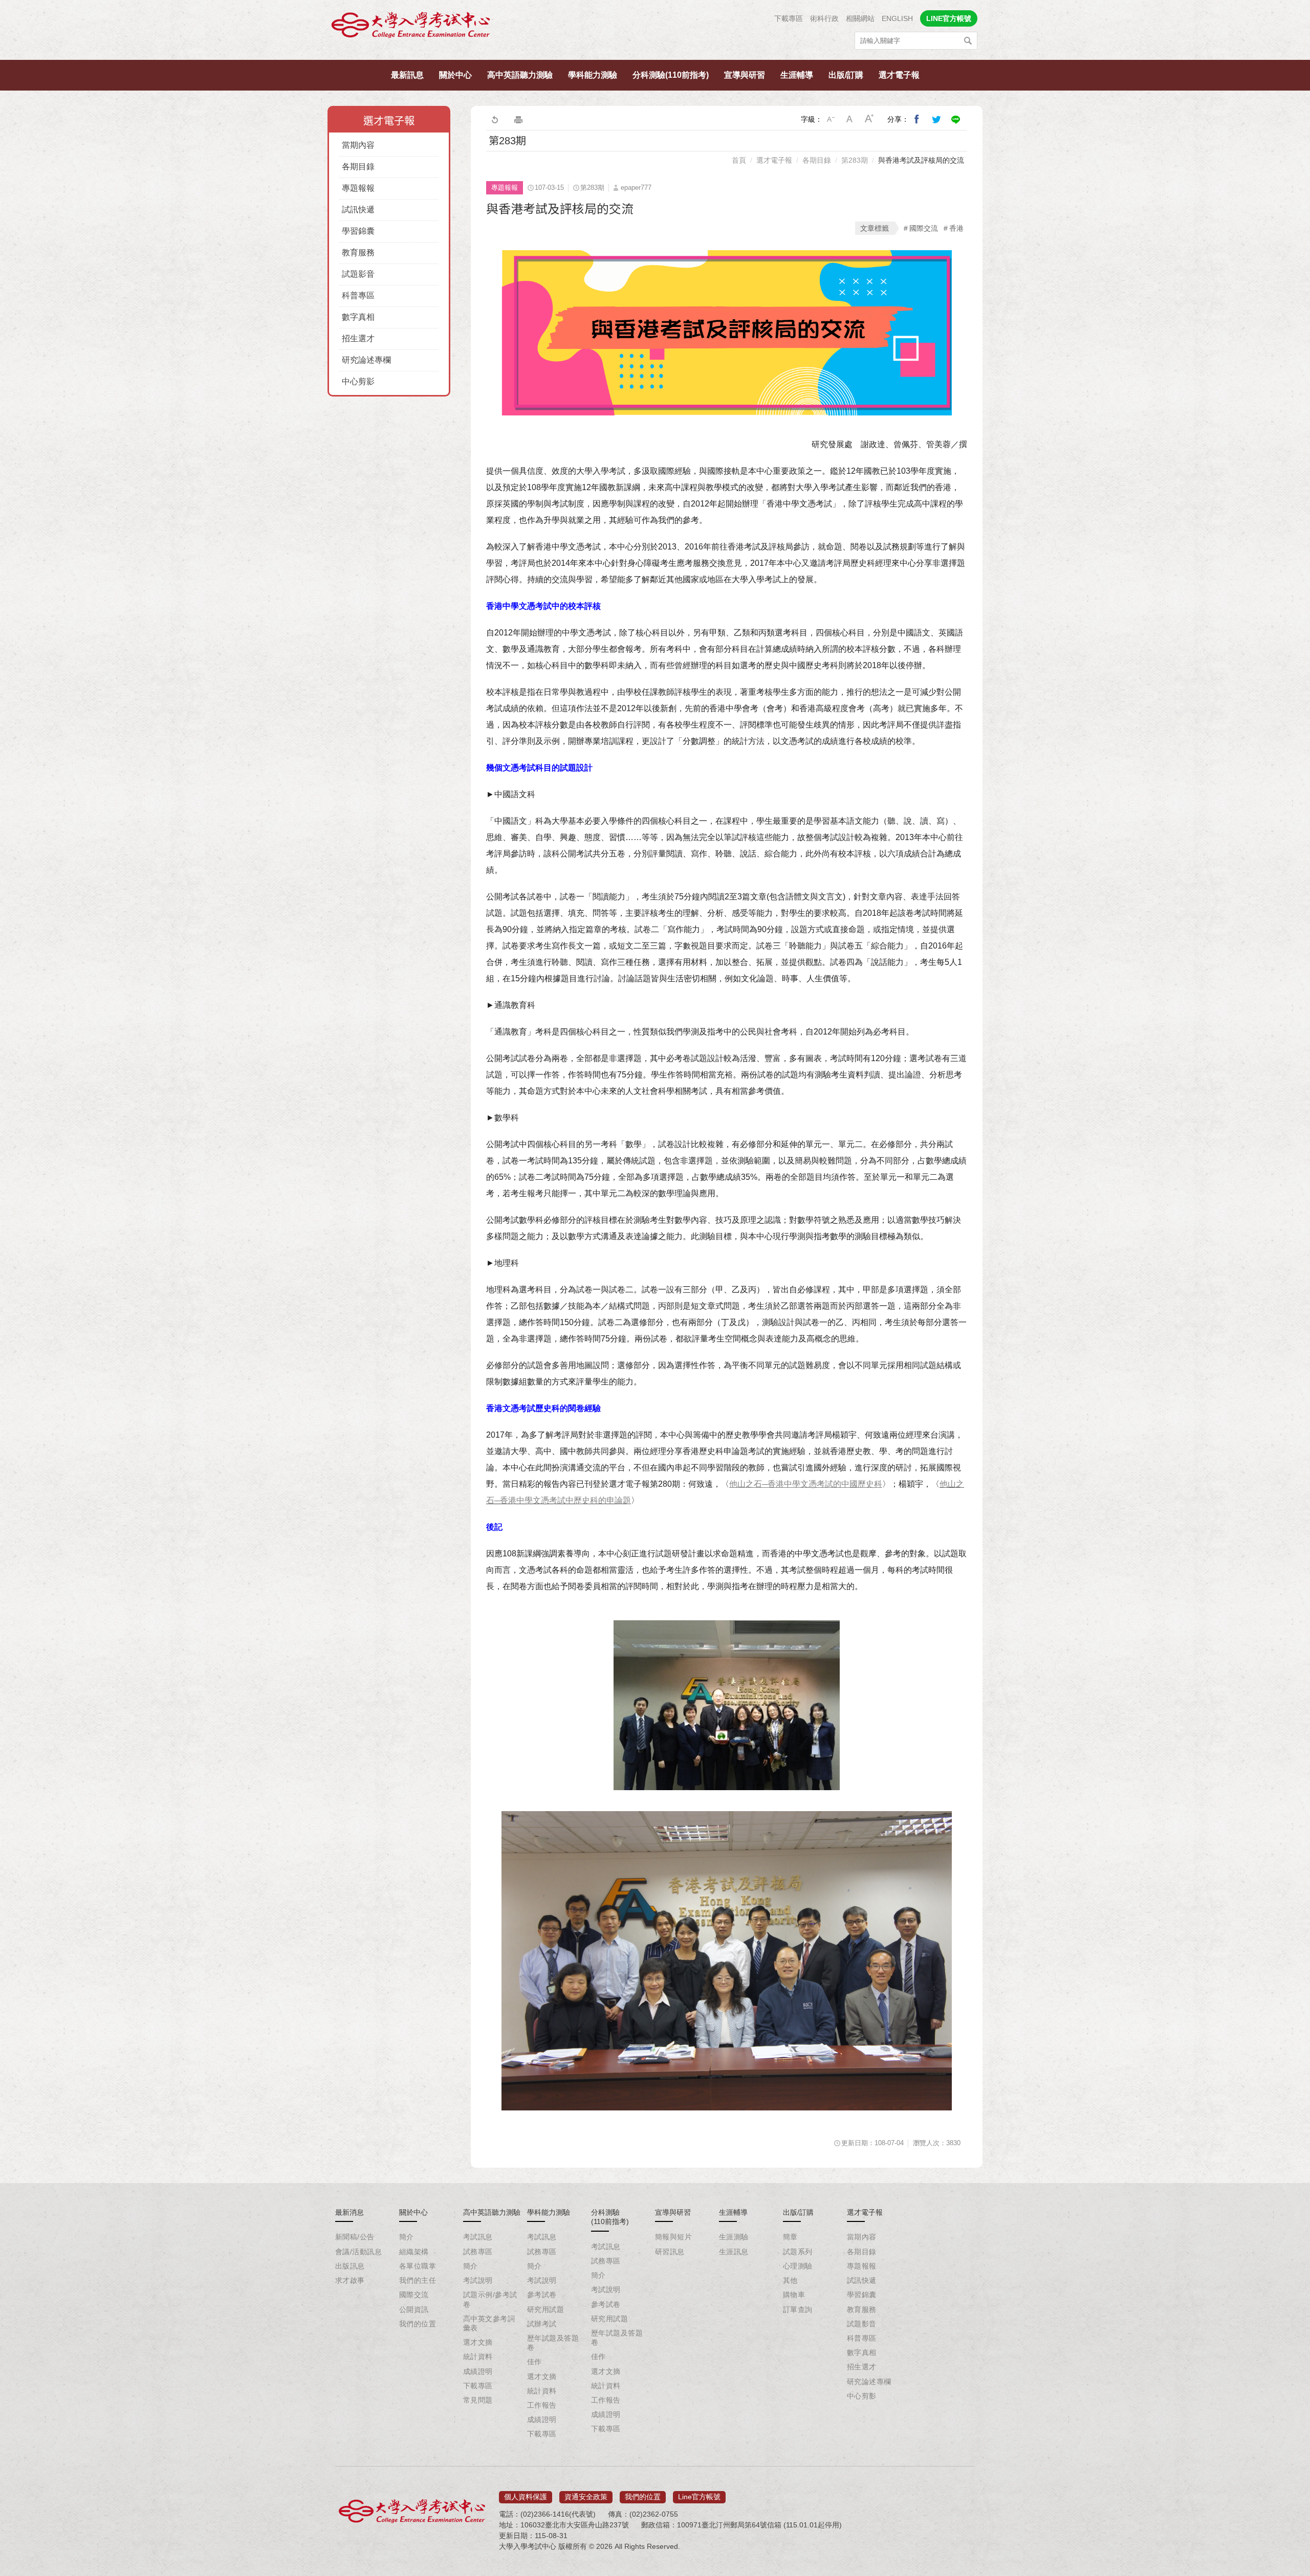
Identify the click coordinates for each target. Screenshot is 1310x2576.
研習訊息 (670, 2252)
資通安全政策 (586, 2497)
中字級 (850, 119)
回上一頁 (494, 119)
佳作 (534, 2362)
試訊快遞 (358, 210)
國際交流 (924, 228)
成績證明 (478, 2371)
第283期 (855, 160)
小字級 (831, 119)
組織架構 (414, 2252)
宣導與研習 (745, 75)
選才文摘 (478, 2342)
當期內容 (358, 145)
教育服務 (358, 252)
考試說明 (478, 2280)
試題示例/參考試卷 (490, 2299)
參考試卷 (542, 2295)
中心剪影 (358, 381)
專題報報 (358, 188)
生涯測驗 (734, 2237)
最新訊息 (407, 75)
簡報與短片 (673, 2237)
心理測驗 (798, 2266)
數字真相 (358, 317)
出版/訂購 (846, 75)
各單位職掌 (418, 2266)
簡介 (407, 2237)
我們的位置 (418, 2324)
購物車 (794, 2295)
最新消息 (350, 2212)
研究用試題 (545, 2309)
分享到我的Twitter (936, 119)
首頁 (739, 160)
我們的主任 (418, 2280)
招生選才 (358, 338)
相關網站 (860, 18)
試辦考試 (542, 2324)
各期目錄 (358, 167)
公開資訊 (414, 2309)
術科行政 (824, 18)
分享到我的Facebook (917, 119)
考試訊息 (478, 2237)
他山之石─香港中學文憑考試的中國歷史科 (806, 1484)
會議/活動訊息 (358, 2252)
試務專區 (478, 2252)
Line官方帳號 (699, 2497)
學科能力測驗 (593, 75)
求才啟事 (350, 2280)
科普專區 (358, 295)
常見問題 (478, 2400)
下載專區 (789, 18)
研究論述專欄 (366, 360)
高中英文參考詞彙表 (489, 2323)
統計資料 (478, 2357)
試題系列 (798, 2252)
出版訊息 (350, 2266)
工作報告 (542, 2405)
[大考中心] (411, 27)
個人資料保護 (526, 2497)
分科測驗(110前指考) (671, 75)
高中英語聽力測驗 (520, 75)
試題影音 (358, 274)
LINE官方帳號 (949, 18)
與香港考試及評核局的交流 (921, 160)
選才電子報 (899, 75)
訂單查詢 (798, 2309)
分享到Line (956, 119)
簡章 (790, 2237)
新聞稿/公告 (355, 2237)
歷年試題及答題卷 (553, 2343)
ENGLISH (897, 18)
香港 (956, 228)
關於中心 (455, 75)
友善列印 (518, 119)
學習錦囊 (358, 231)
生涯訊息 (734, 2252)
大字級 (869, 119)
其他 (790, 2280)
